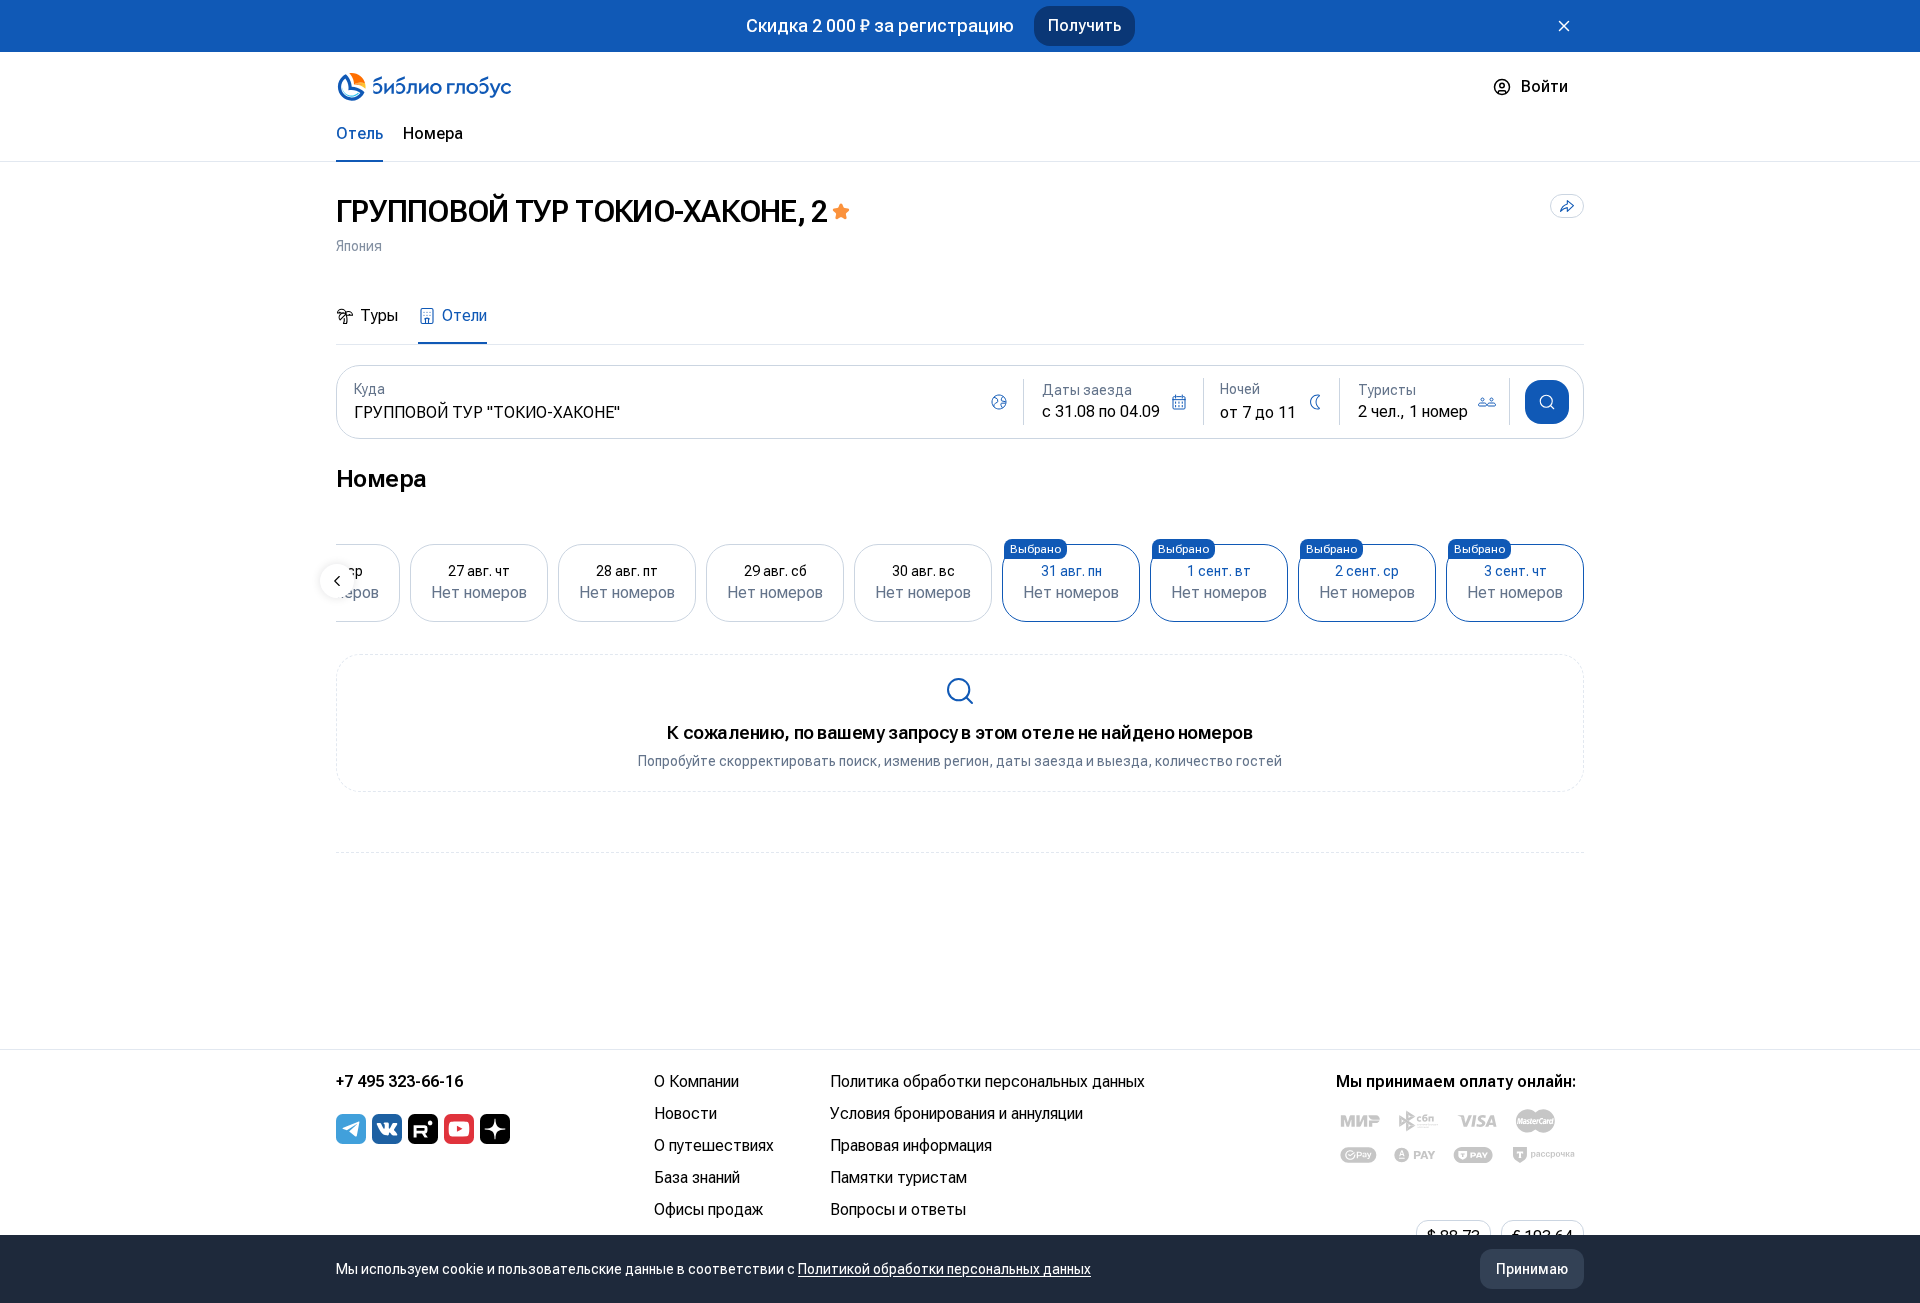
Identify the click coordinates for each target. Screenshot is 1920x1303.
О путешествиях (714, 1145)
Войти (1544, 86)
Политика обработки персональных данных (987, 1081)
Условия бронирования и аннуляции (956, 1113)
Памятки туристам (898, 1177)
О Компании (696, 1081)
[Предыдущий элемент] (337, 581)
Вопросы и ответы (898, 1209)
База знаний (697, 1177)
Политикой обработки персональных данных (944, 1269)
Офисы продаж (708, 1209)
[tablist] (960, 134)
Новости (685, 1113)
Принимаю (1532, 1269)
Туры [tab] (379, 315)
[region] (960, 580)
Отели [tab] (464, 315)
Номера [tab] (433, 133)
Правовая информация (911, 1145)
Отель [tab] (359, 133)
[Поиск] (1547, 402)
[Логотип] (424, 87)
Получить (1084, 25)
